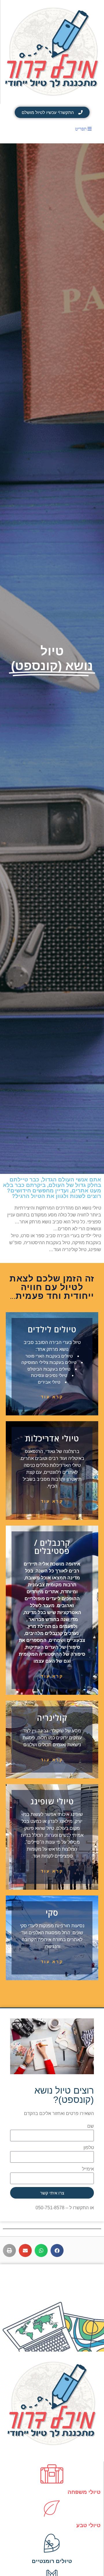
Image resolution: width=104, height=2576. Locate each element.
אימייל (88, 2169)
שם (91, 2126)
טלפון (89, 2148)
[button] (57, 2250)
